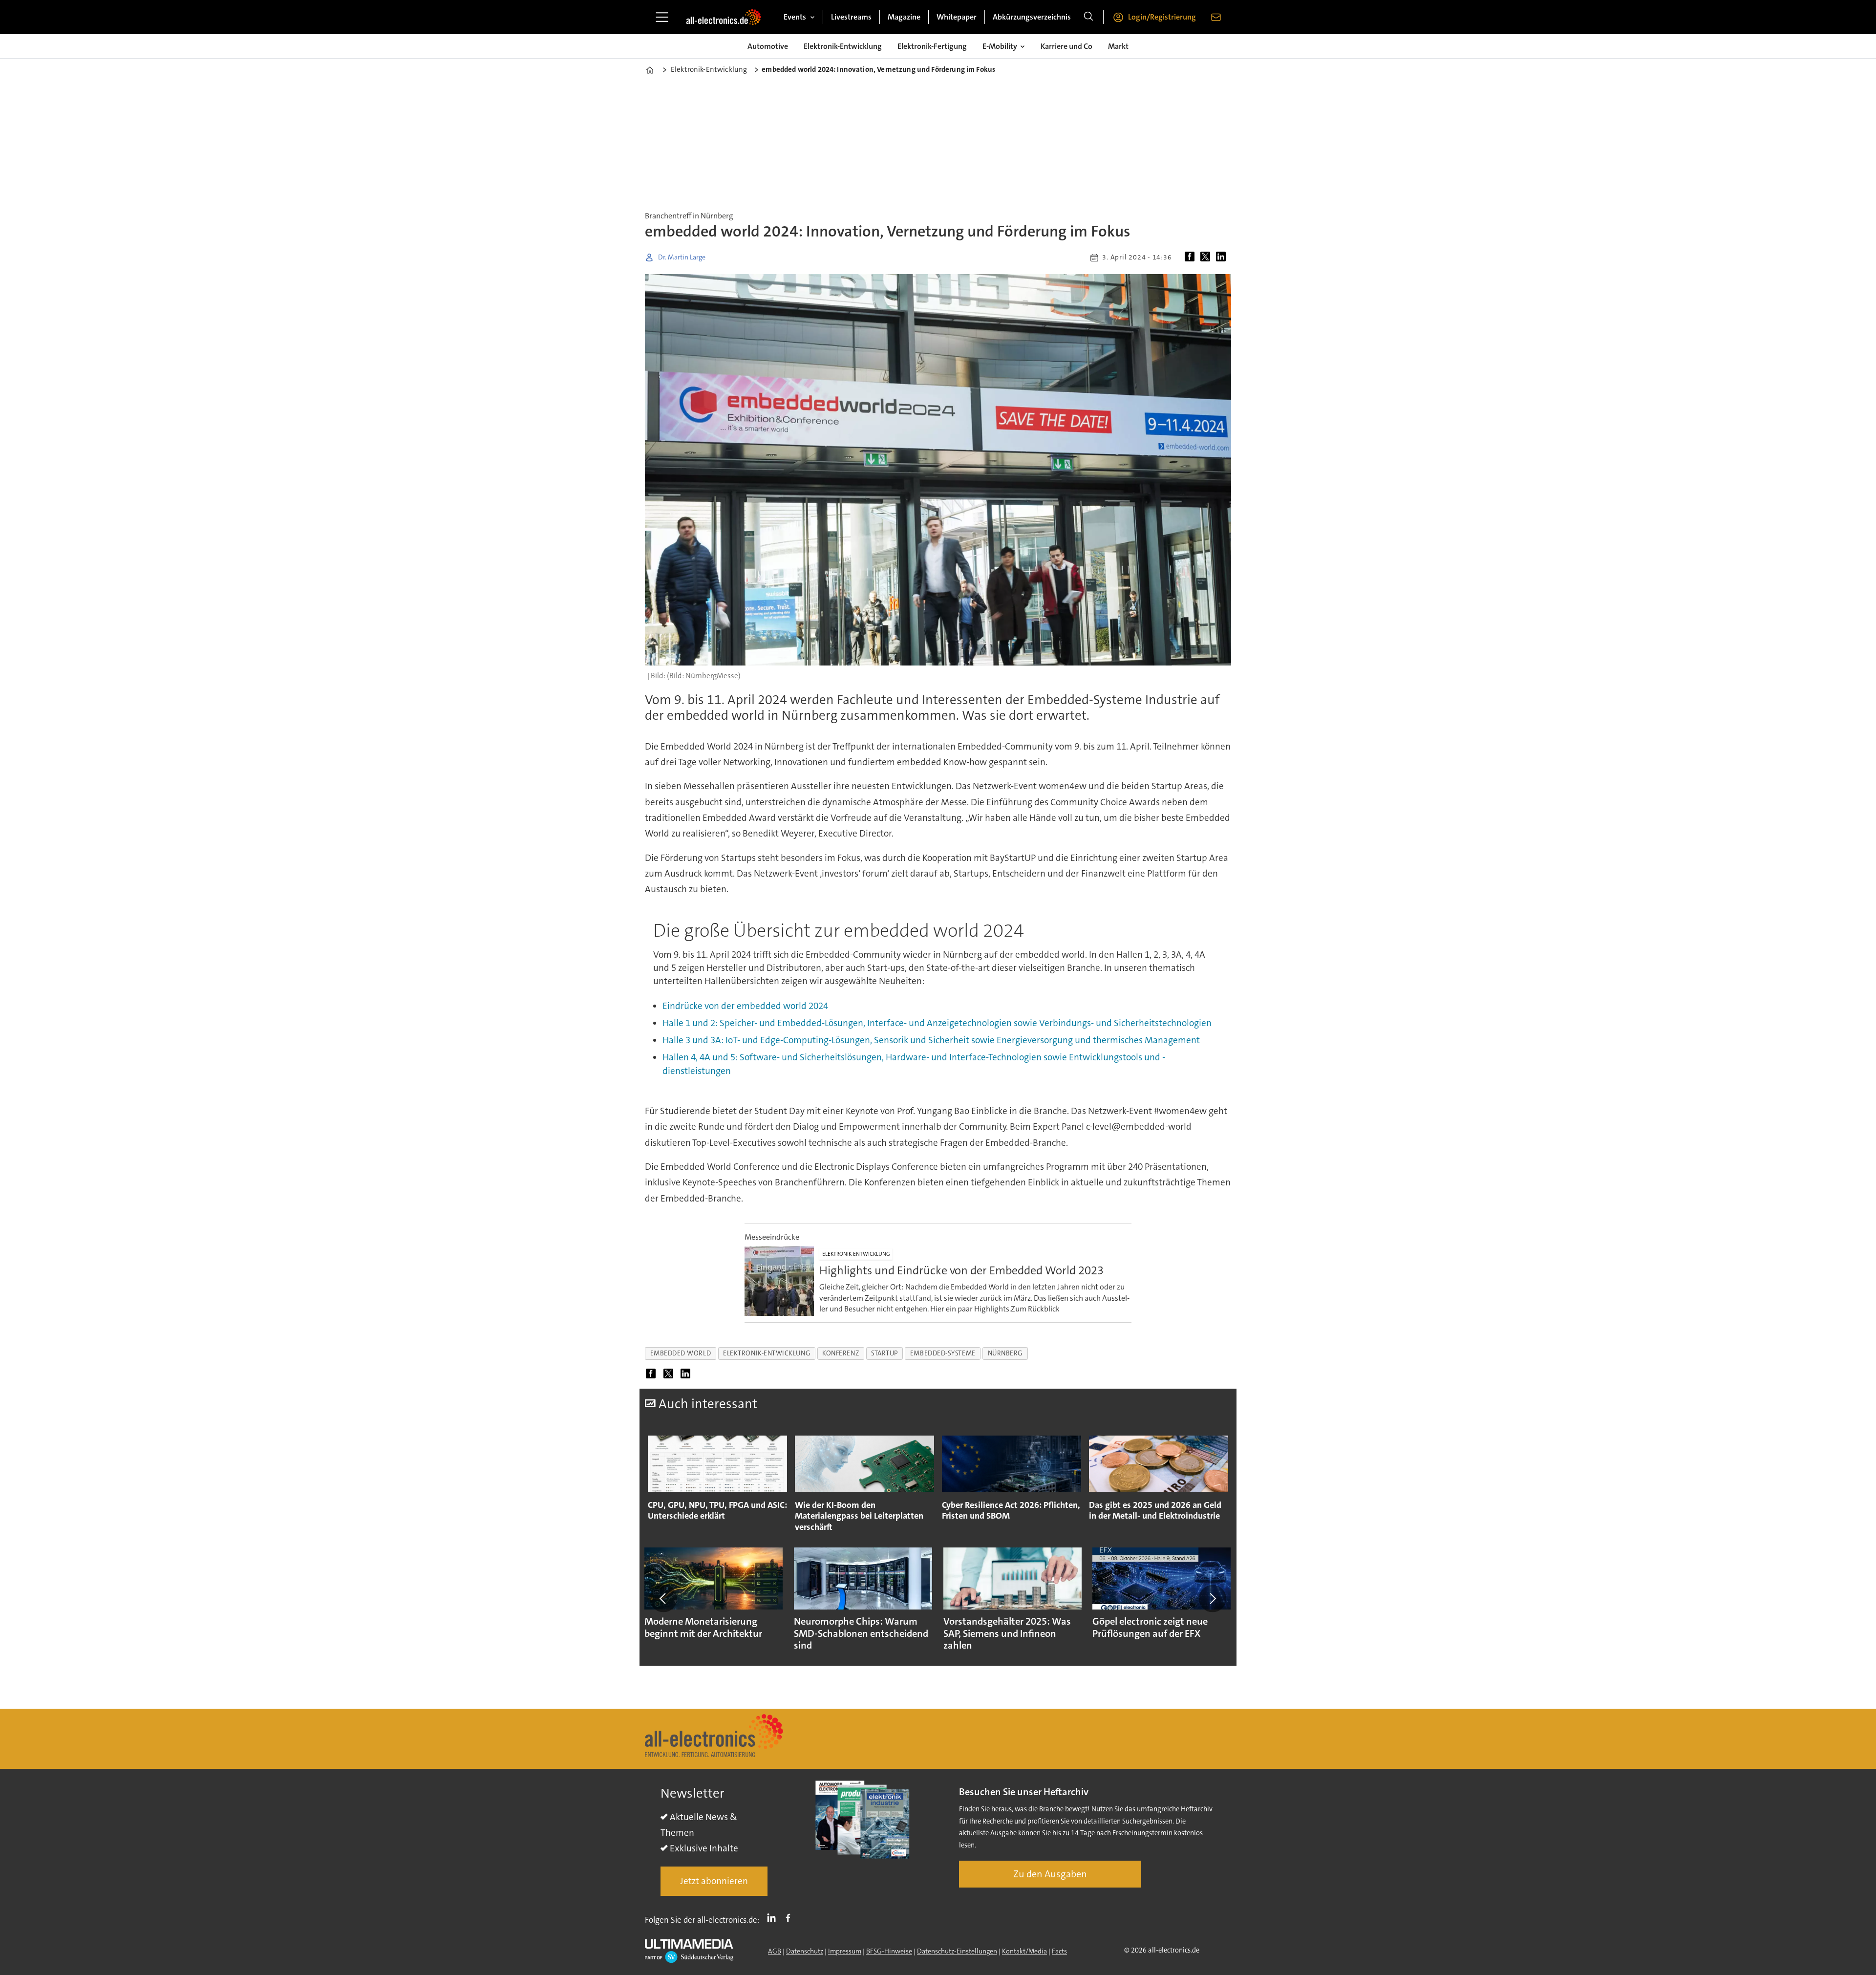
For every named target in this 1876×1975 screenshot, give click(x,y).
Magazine (904, 17)
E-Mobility (1000, 46)
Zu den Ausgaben (1050, 1874)
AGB (775, 1951)
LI (774, 1918)
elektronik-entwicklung (767, 1353)
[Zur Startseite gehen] (724, 17)
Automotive (768, 46)
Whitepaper (957, 17)
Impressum (845, 1951)
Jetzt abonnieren (714, 1881)
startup (885, 1353)
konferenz (841, 1353)
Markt (1118, 46)
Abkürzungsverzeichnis (1032, 17)
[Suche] (1088, 17)
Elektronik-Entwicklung (843, 46)
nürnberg (1005, 1353)
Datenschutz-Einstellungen (957, 1951)
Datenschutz (805, 1951)
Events (795, 17)
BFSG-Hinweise (889, 1951)
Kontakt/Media (1024, 1951)
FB (790, 1918)
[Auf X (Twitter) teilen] (1207, 258)
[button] (663, 1598)
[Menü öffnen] (662, 17)
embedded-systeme (943, 1353)
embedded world (681, 1353)
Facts (1059, 1951)
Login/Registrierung (1162, 17)
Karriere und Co (1066, 46)
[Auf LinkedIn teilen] (1223, 258)
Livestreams (851, 17)
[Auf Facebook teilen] (1192, 258)
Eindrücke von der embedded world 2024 (745, 1006)
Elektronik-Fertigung (932, 46)
